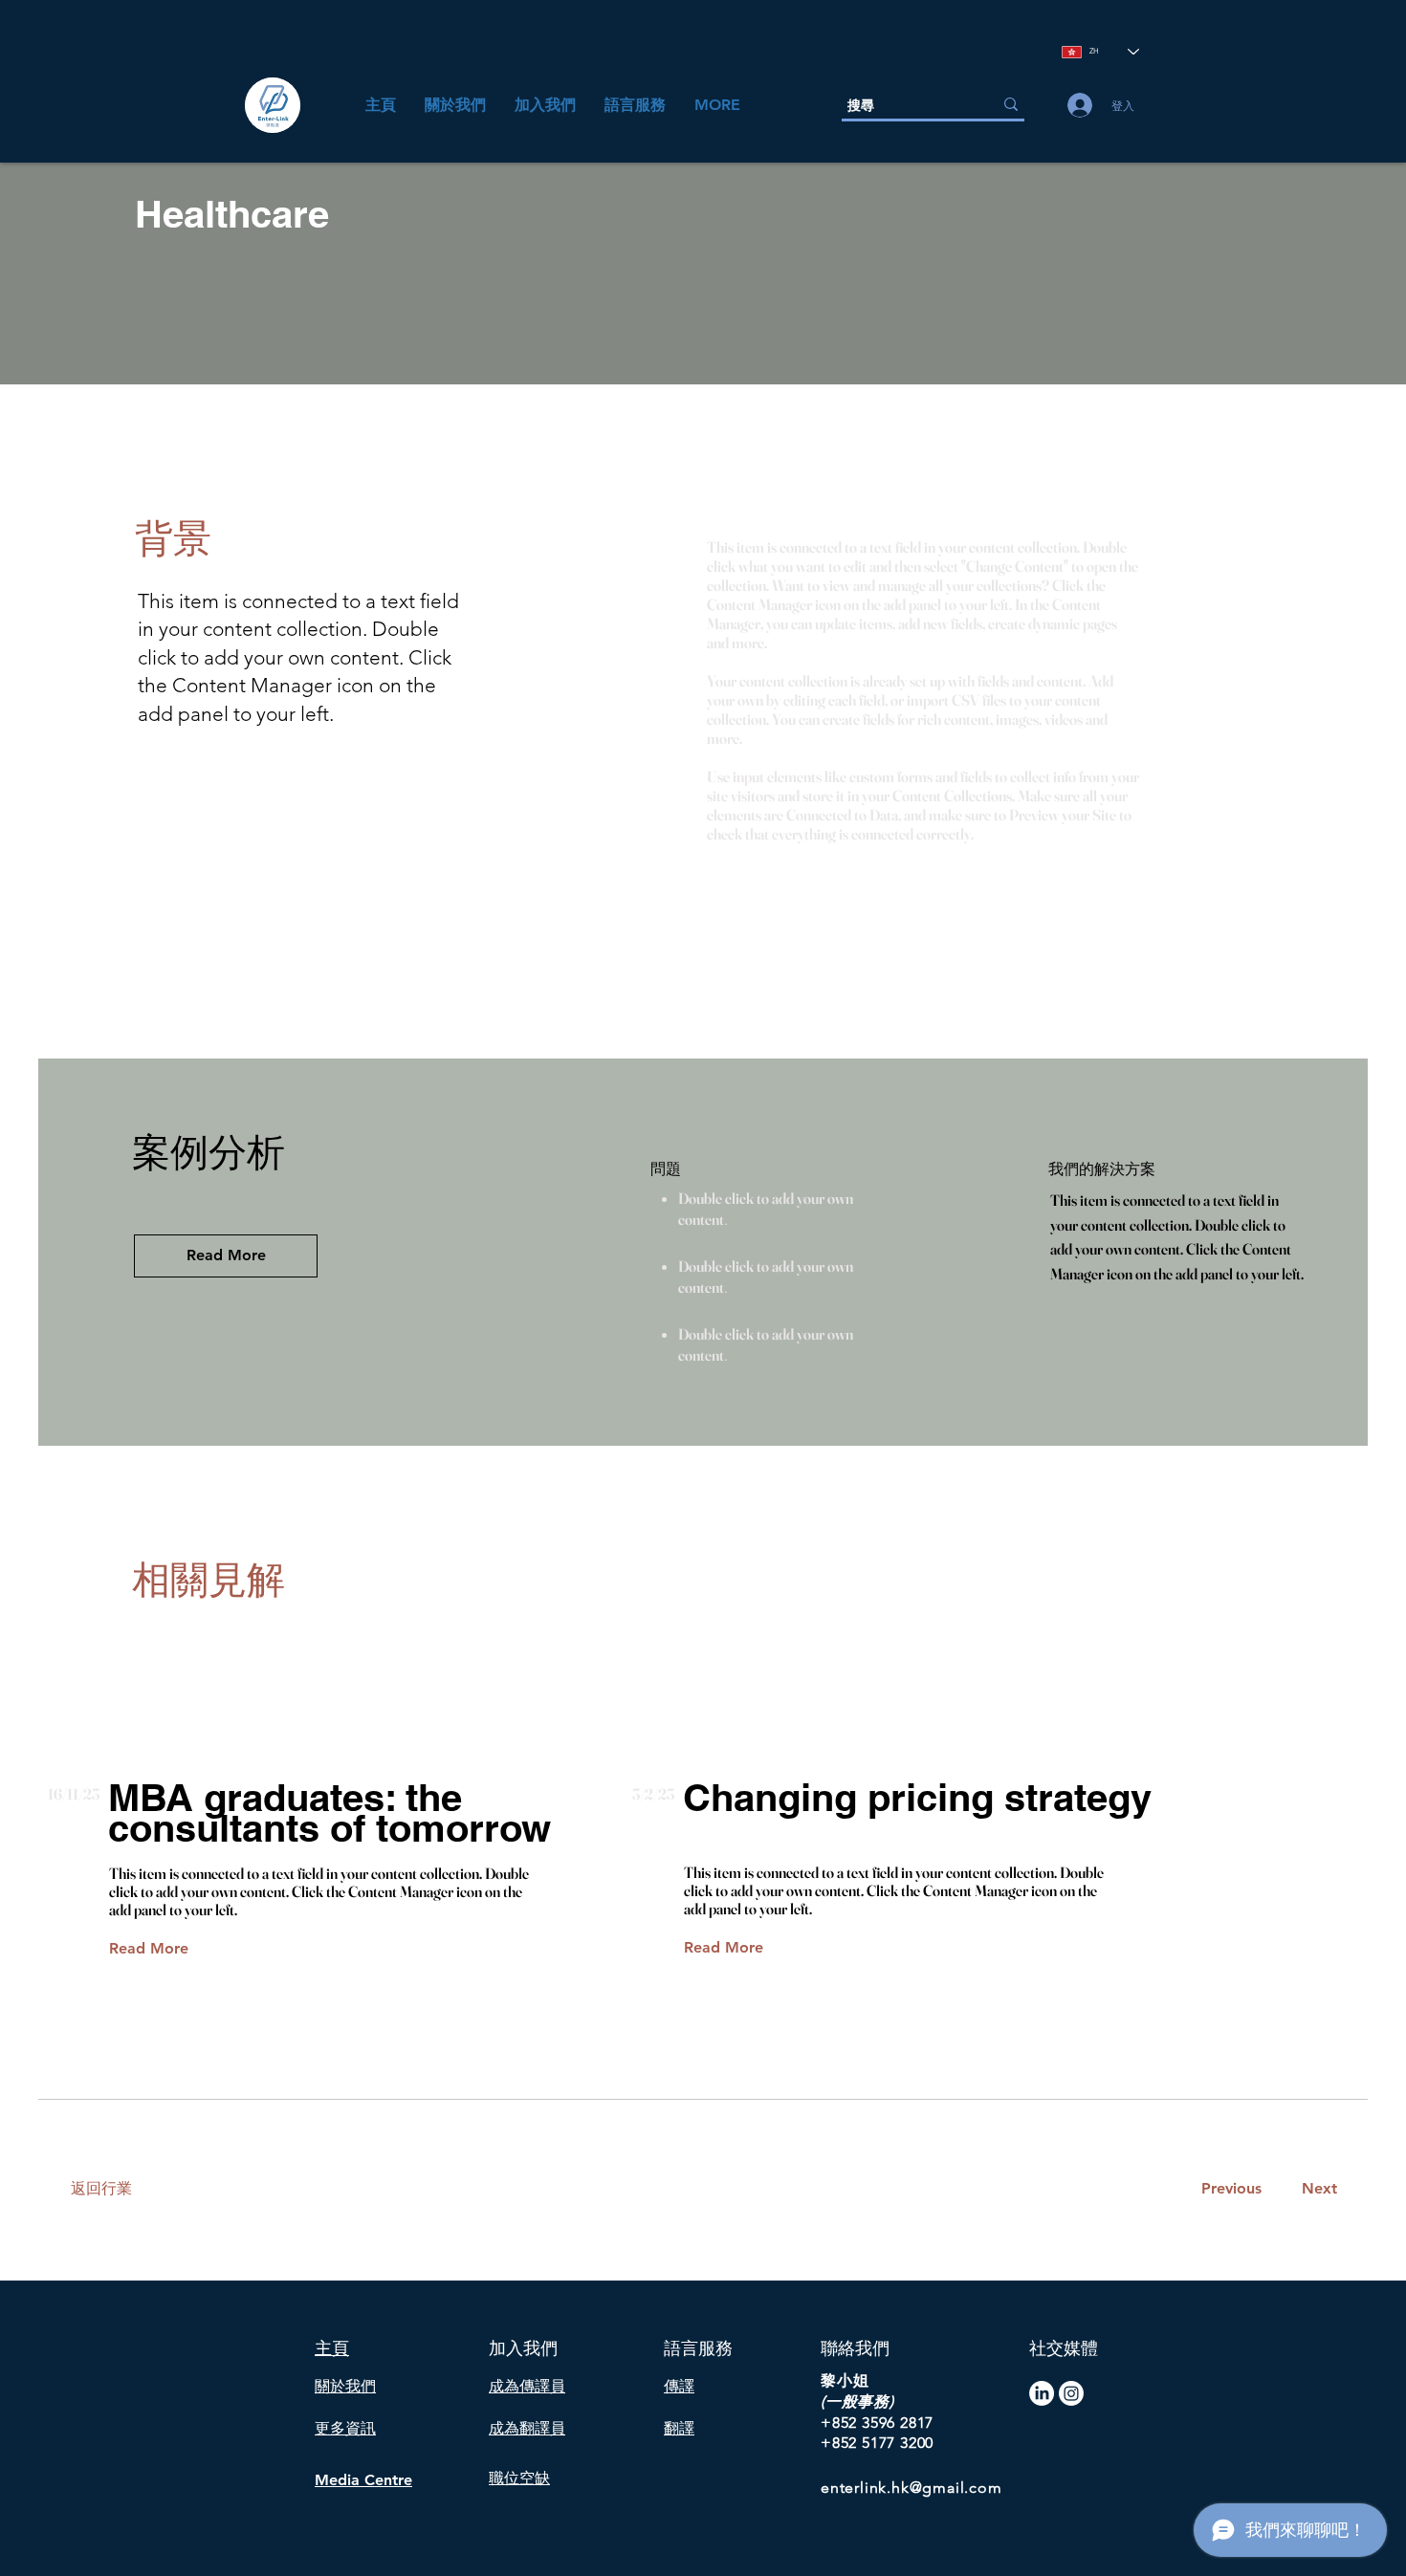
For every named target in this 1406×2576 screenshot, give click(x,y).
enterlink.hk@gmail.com (912, 2488)
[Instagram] (1071, 2393)
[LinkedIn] (1042, 2393)
